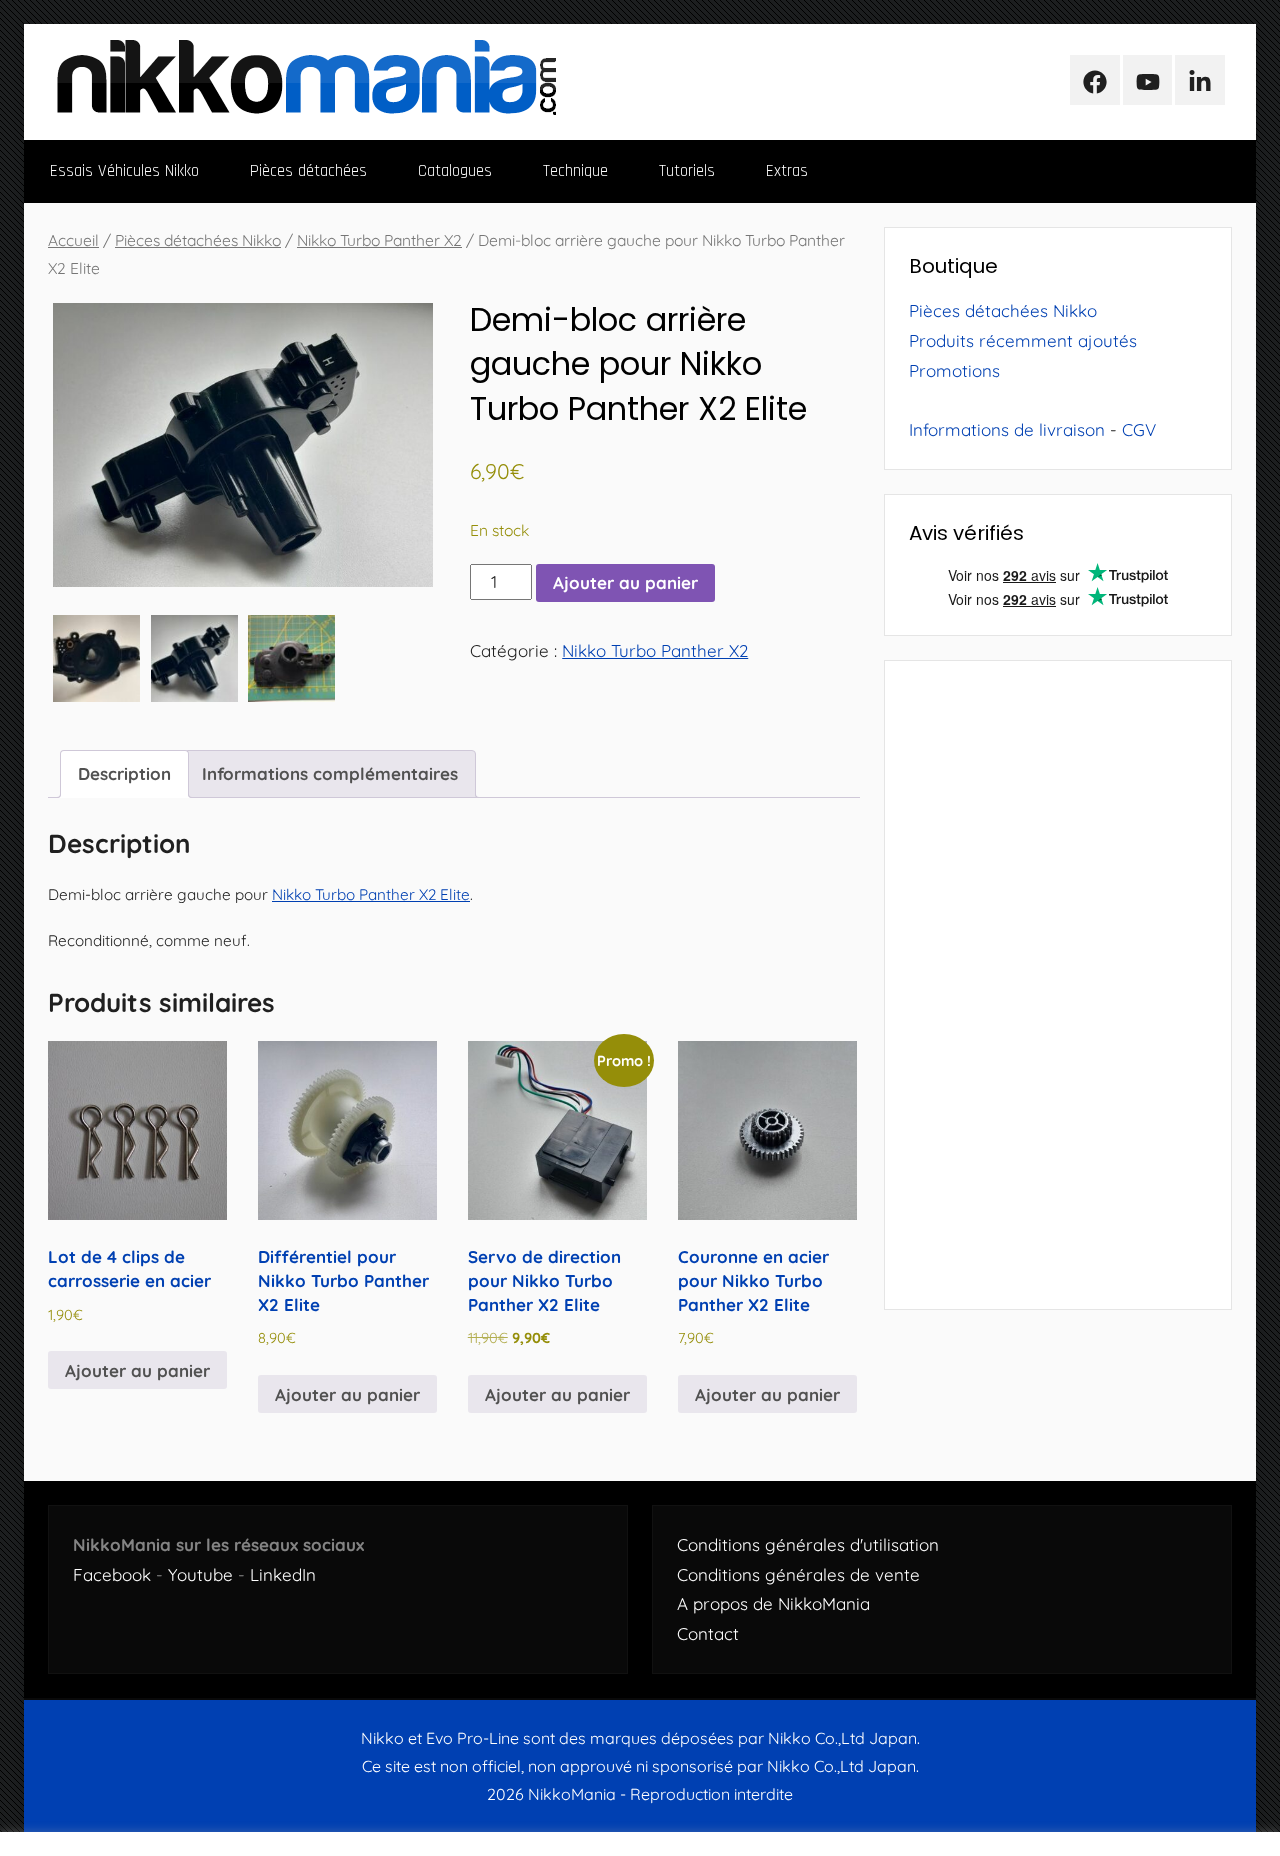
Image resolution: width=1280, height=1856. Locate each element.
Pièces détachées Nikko (198, 240)
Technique (575, 171)
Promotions (954, 370)
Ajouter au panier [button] (137, 1370)
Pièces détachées (308, 171)
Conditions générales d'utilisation (808, 1544)
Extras (787, 171)
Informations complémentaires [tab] (330, 773)
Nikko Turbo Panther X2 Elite (371, 894)
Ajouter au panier (625, 582)
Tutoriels (687, 171)
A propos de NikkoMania (773, 1603)
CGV (1139, 429)
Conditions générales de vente (798, 1574)
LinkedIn (283, 1574)
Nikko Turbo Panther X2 (379, 240)
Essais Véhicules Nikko (124, 171)
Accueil (73, 240)
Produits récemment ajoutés (1023, 340)
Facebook (112, 1574)
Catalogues (455, 171)
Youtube (200, 1574)
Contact (708, 1633)
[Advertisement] (1058, 985)
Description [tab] (124, 773)
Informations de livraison (1007, 429)
